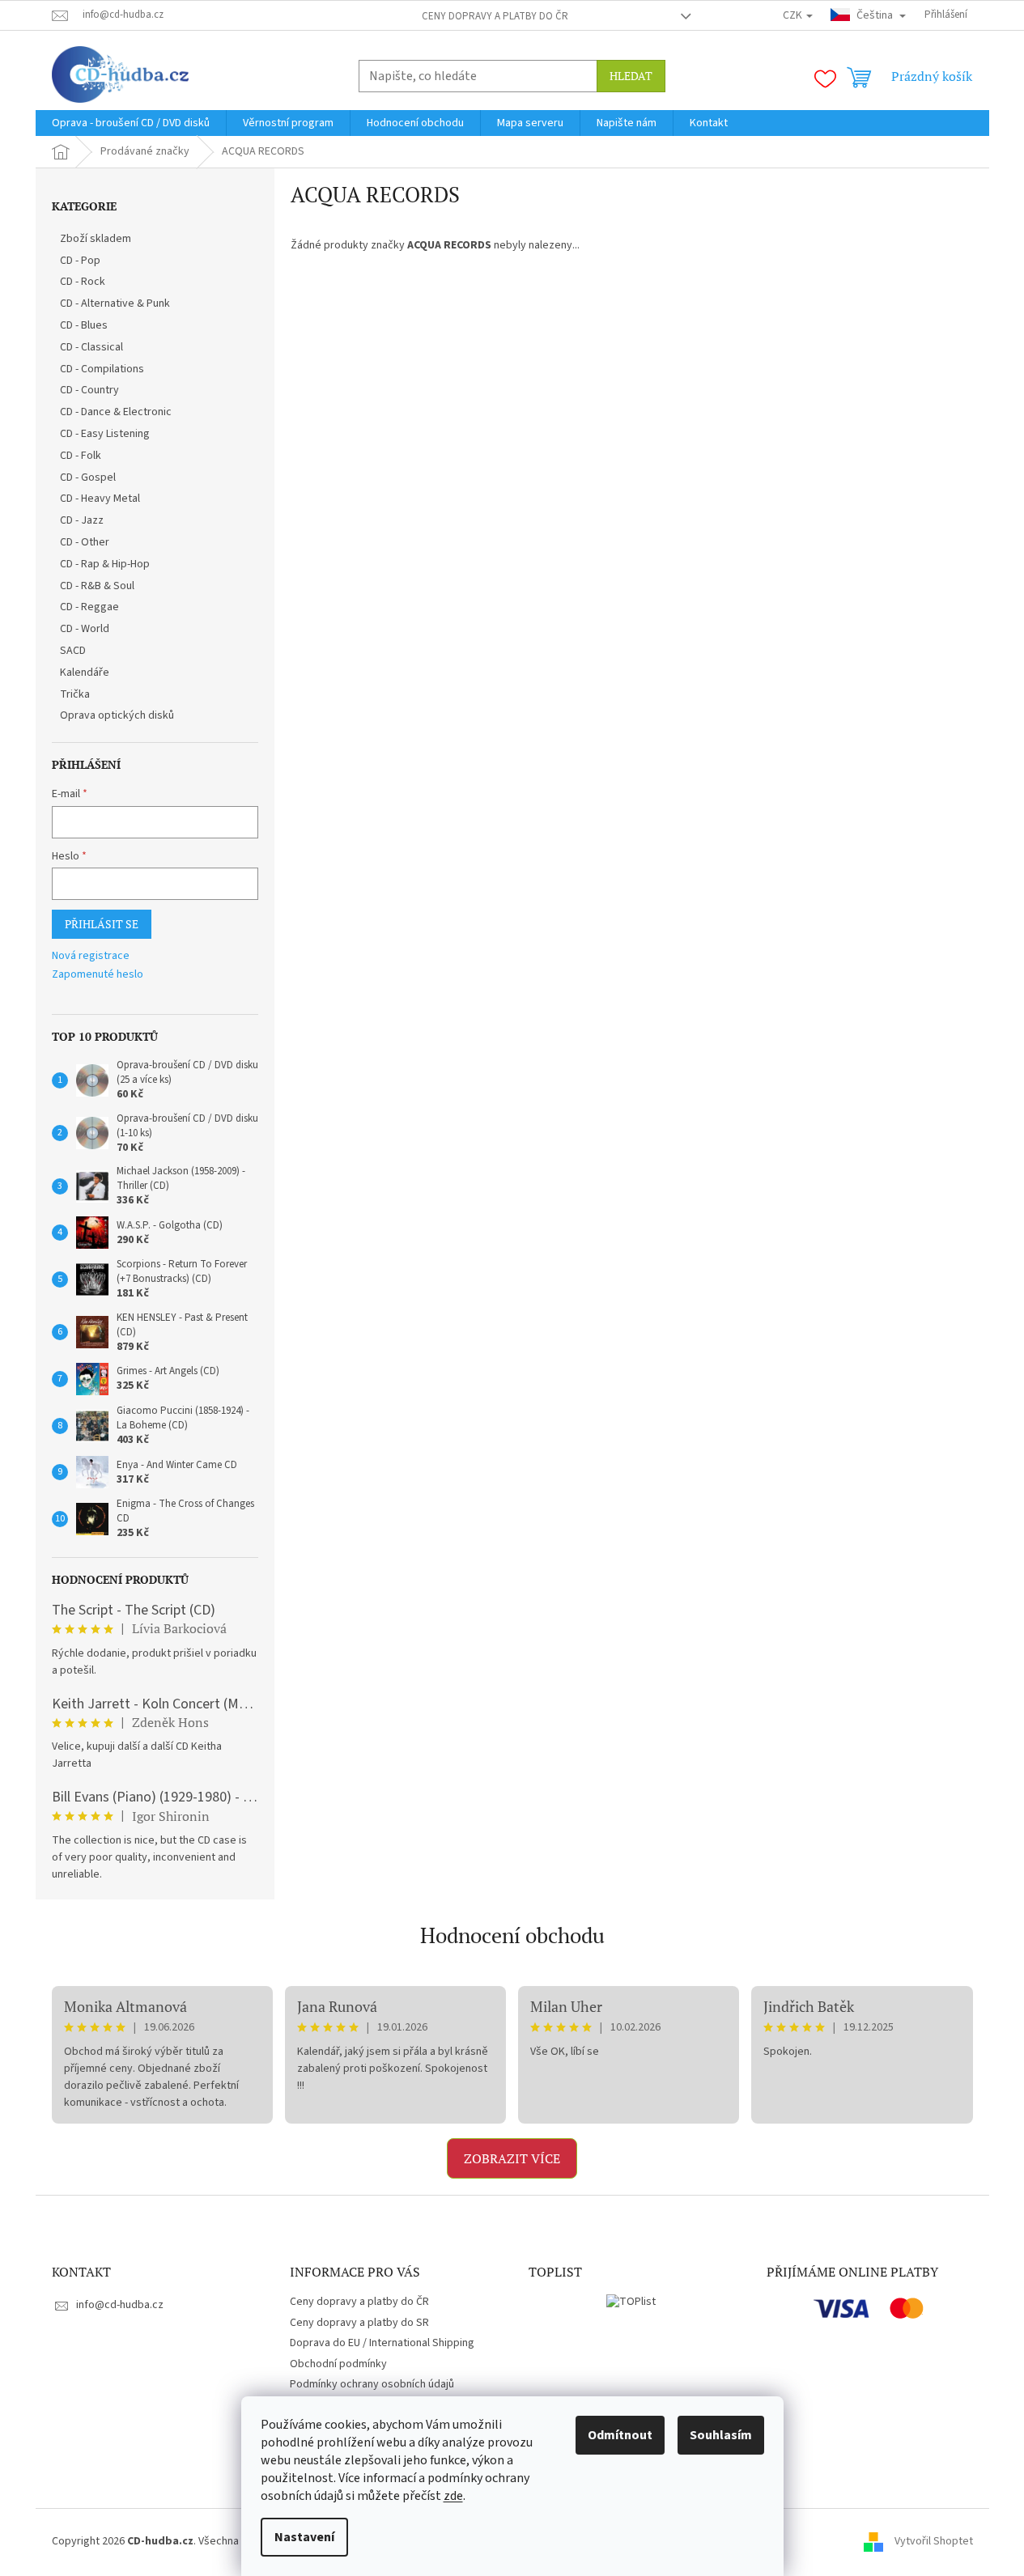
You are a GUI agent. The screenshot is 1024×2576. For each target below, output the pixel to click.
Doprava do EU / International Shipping (382, 2343)
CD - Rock (83, 282)
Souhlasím (721, 2435)
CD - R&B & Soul (97, 586)
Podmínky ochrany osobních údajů (372, 2384)
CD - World (85, 629)
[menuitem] (131, 123)
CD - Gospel (88, 477)
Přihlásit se (102, 924)
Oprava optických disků (117, 715)
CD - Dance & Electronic (116, 412)
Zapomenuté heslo (98, 975)
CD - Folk (81, 456)
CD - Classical (91, 347)
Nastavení (304, 2537)
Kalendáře (85, 673)
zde (453, 2496)
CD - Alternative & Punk (115, 303)
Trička (75, 694)
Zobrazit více (512, 2158)
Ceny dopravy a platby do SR (359, 2323)
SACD (73, 651)
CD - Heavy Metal (100, 499)
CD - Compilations (102, 369)
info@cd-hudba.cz (120, 2305)
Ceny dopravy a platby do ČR (495, 16)
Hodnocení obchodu (512, 1935)
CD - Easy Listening (105, 434)
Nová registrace (91, 956)
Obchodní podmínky (338, 2364)
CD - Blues (84, 325)
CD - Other (85, 542)
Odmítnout (620, 2435)
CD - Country (89, 390)
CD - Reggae (89, 607)
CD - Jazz (82, 520)
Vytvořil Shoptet (934, 2541)
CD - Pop (80, 261)
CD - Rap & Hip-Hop (105, 564)
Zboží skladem (96, 239)
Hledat (631, 76)
